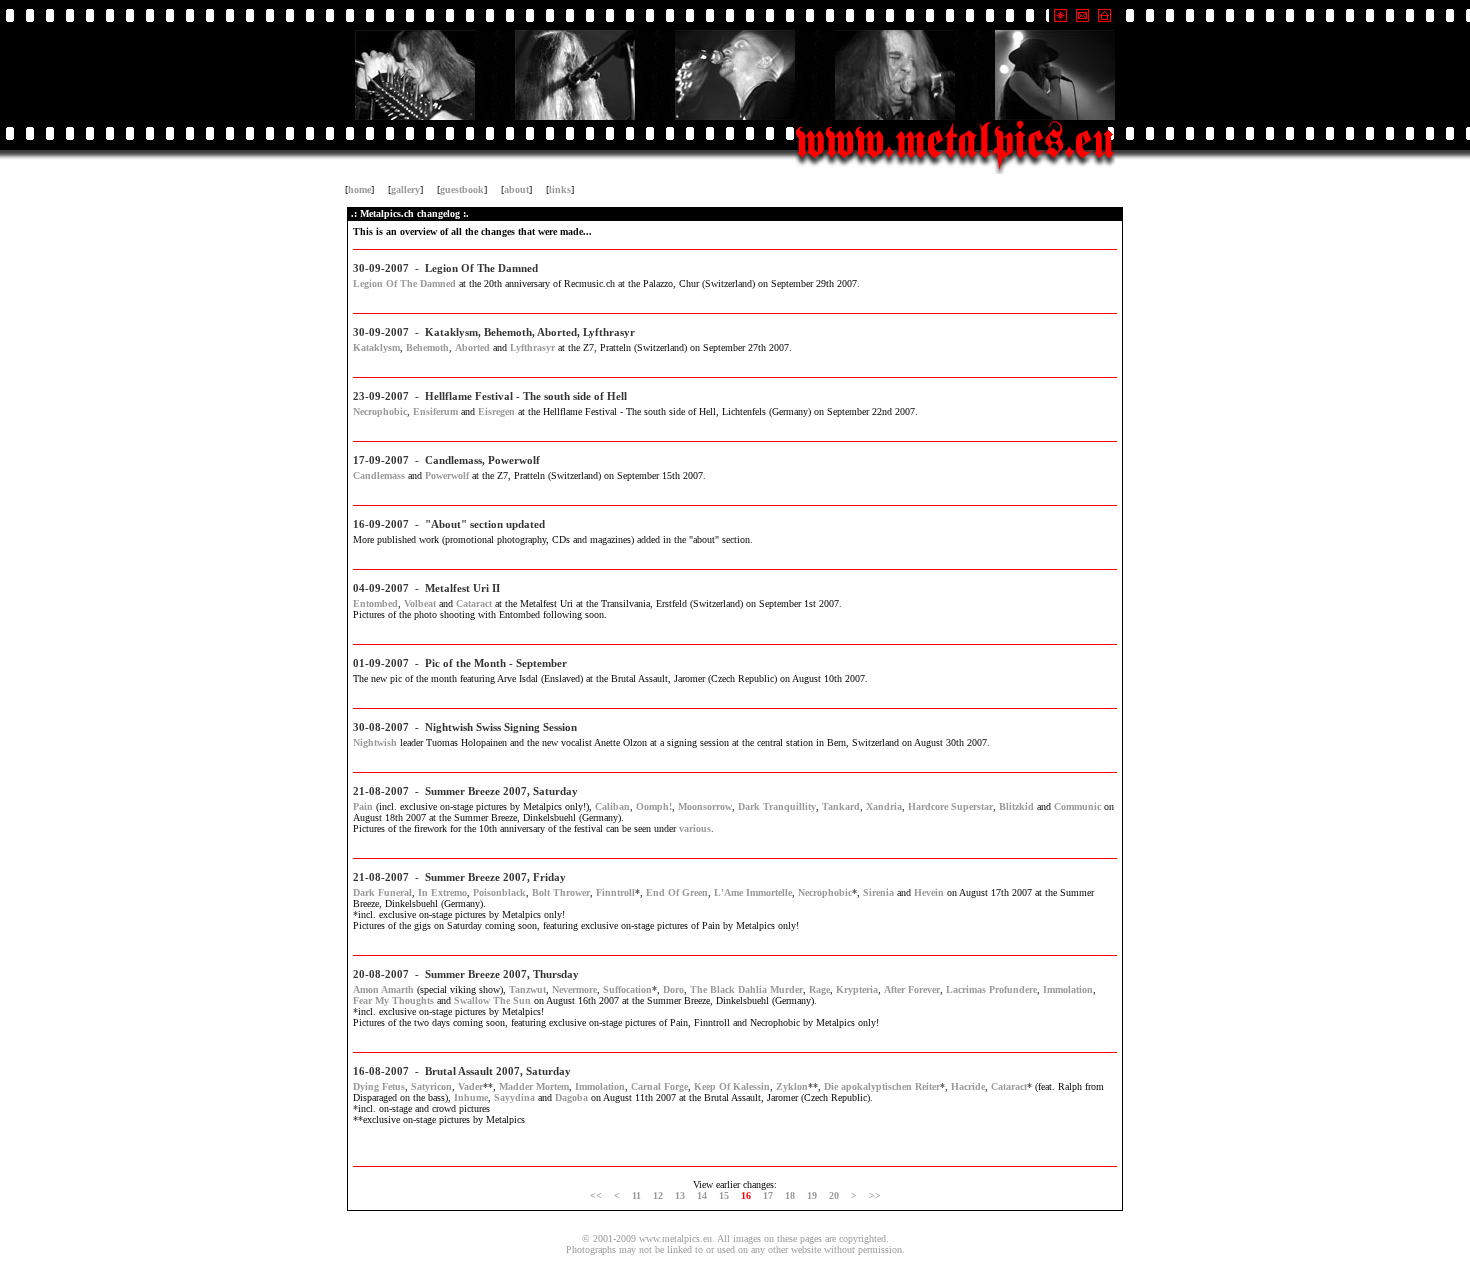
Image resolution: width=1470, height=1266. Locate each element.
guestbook (462, 189)
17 (768, 1195)
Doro (673, 989)
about (516, 189)
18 (790, 1195)
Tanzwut (527, 989)
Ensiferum (435, 411)
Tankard (841, 806)
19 (812, 1195)
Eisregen (496, 411)
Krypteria (857, 989)
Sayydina (514, 1097)
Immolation (1068, 989)
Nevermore (574, 989)
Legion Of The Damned (404, 283)
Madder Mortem (534, 1086)
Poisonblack (499, 892)
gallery (405, 189)
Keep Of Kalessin (732, 1086)
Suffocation (627, 989)
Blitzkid (1016, 806)
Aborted (472, 347)
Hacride (968, 1086)
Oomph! (654, 806)
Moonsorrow (705, 806)
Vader (470, 1086)
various (695, 828)
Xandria (884, 806)
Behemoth (427, 347)
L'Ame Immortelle (753, 892)
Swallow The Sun (492, 1000)
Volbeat (420, 603)
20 (834, 1195)
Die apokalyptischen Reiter (882, 1086)
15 (724, 1195)
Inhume (471, 1097)
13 (680, 1195)
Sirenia (878, 892)
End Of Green (677, 892)
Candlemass (379, 475)
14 (702, 1195)
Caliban (612, 806)
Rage (819, 989)
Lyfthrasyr (532, 347)
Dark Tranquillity (777, 806)
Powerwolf (447, 475)
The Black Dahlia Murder (746, 989)
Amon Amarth (383, 989)
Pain (363, 806)
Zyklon (792, 1086)
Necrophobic (380, 411)
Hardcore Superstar (950, 806)
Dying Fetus (379, 1086)
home (359, 189)
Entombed (375, 603)
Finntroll (615, 892)
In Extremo (442, 892)
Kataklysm (376, 347)
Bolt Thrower (561, 892)
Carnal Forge (659, 1086)
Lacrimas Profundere (991, 989)
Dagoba (571, 1097)
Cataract (474, 603)
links (560, 189)
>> (875, 1195)
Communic (1077, 806)
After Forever (912, 989)
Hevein (929, 892)
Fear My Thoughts (393, 1000)
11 (636, 1195)
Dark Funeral (382, 892)
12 (658, 1195)
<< (596, 1195)
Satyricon (431, 1086)
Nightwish (375, 742)
